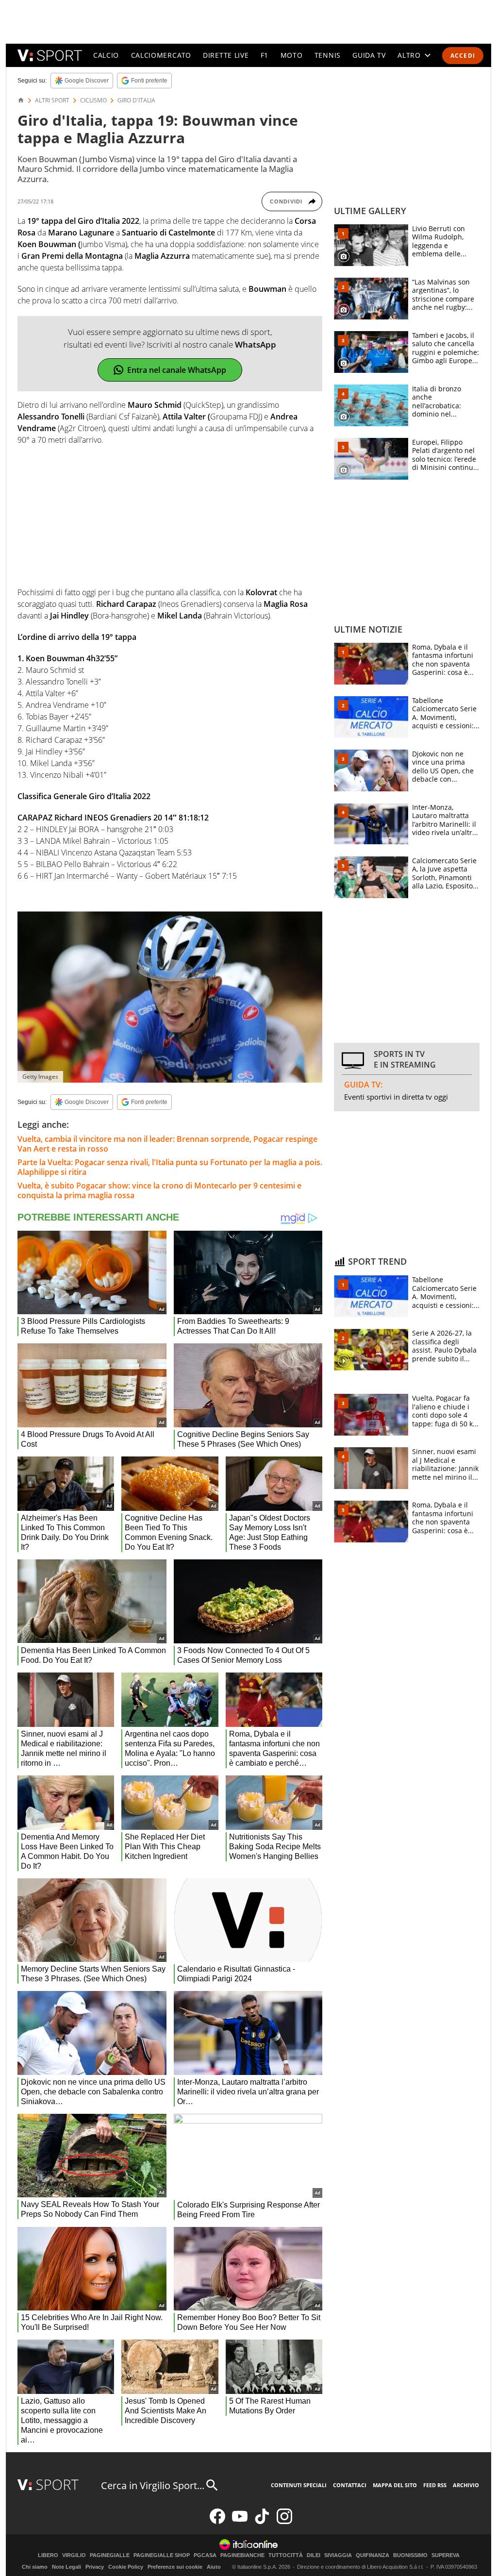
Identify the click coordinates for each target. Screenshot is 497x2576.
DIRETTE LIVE (226, 55)
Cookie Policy (126, 2567)
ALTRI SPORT (52, 100)
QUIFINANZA (373, 2555)
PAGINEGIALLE (110, 2555)
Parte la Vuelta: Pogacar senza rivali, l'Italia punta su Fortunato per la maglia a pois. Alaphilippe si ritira (170, 1167)
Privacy (95, 2567)
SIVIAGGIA (338, 2555)
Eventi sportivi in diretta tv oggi (396, 1097)
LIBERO (48, 2555)
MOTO (292, 55)
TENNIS (328, 55)
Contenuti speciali (299, 2485)
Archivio (466, 2485)
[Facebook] (217, 2522)
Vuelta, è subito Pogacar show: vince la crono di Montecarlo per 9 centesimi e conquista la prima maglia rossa (159, 1190)
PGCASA (205, 2555)
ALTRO (409, 55)
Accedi (463, 56)
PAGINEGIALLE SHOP (162, 2555)
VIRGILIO (74, 2555)
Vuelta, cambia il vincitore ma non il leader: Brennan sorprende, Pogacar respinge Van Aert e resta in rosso (167, 1144)
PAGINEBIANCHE (242, 2555)
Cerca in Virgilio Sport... (153, 2485)
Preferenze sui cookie (175, 2567)
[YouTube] (240, 2522)
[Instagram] (284, 2522)
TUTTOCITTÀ (286, 2555)
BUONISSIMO (410, 2555)
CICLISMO (93, 100)
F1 (265, 55)
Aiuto (214, 2567)
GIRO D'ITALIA (136, 100)
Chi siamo (35, 2567)
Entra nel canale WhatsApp (177, 370)
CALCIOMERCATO (161, 55)
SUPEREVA (446, 2555)
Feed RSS (435, 2485)
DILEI (314, 2555)
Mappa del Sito (395, 2485)
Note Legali (66, 2567)
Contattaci (350, 2485)
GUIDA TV (369, 55)
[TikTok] (262, 2522)
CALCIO (106, 55)
